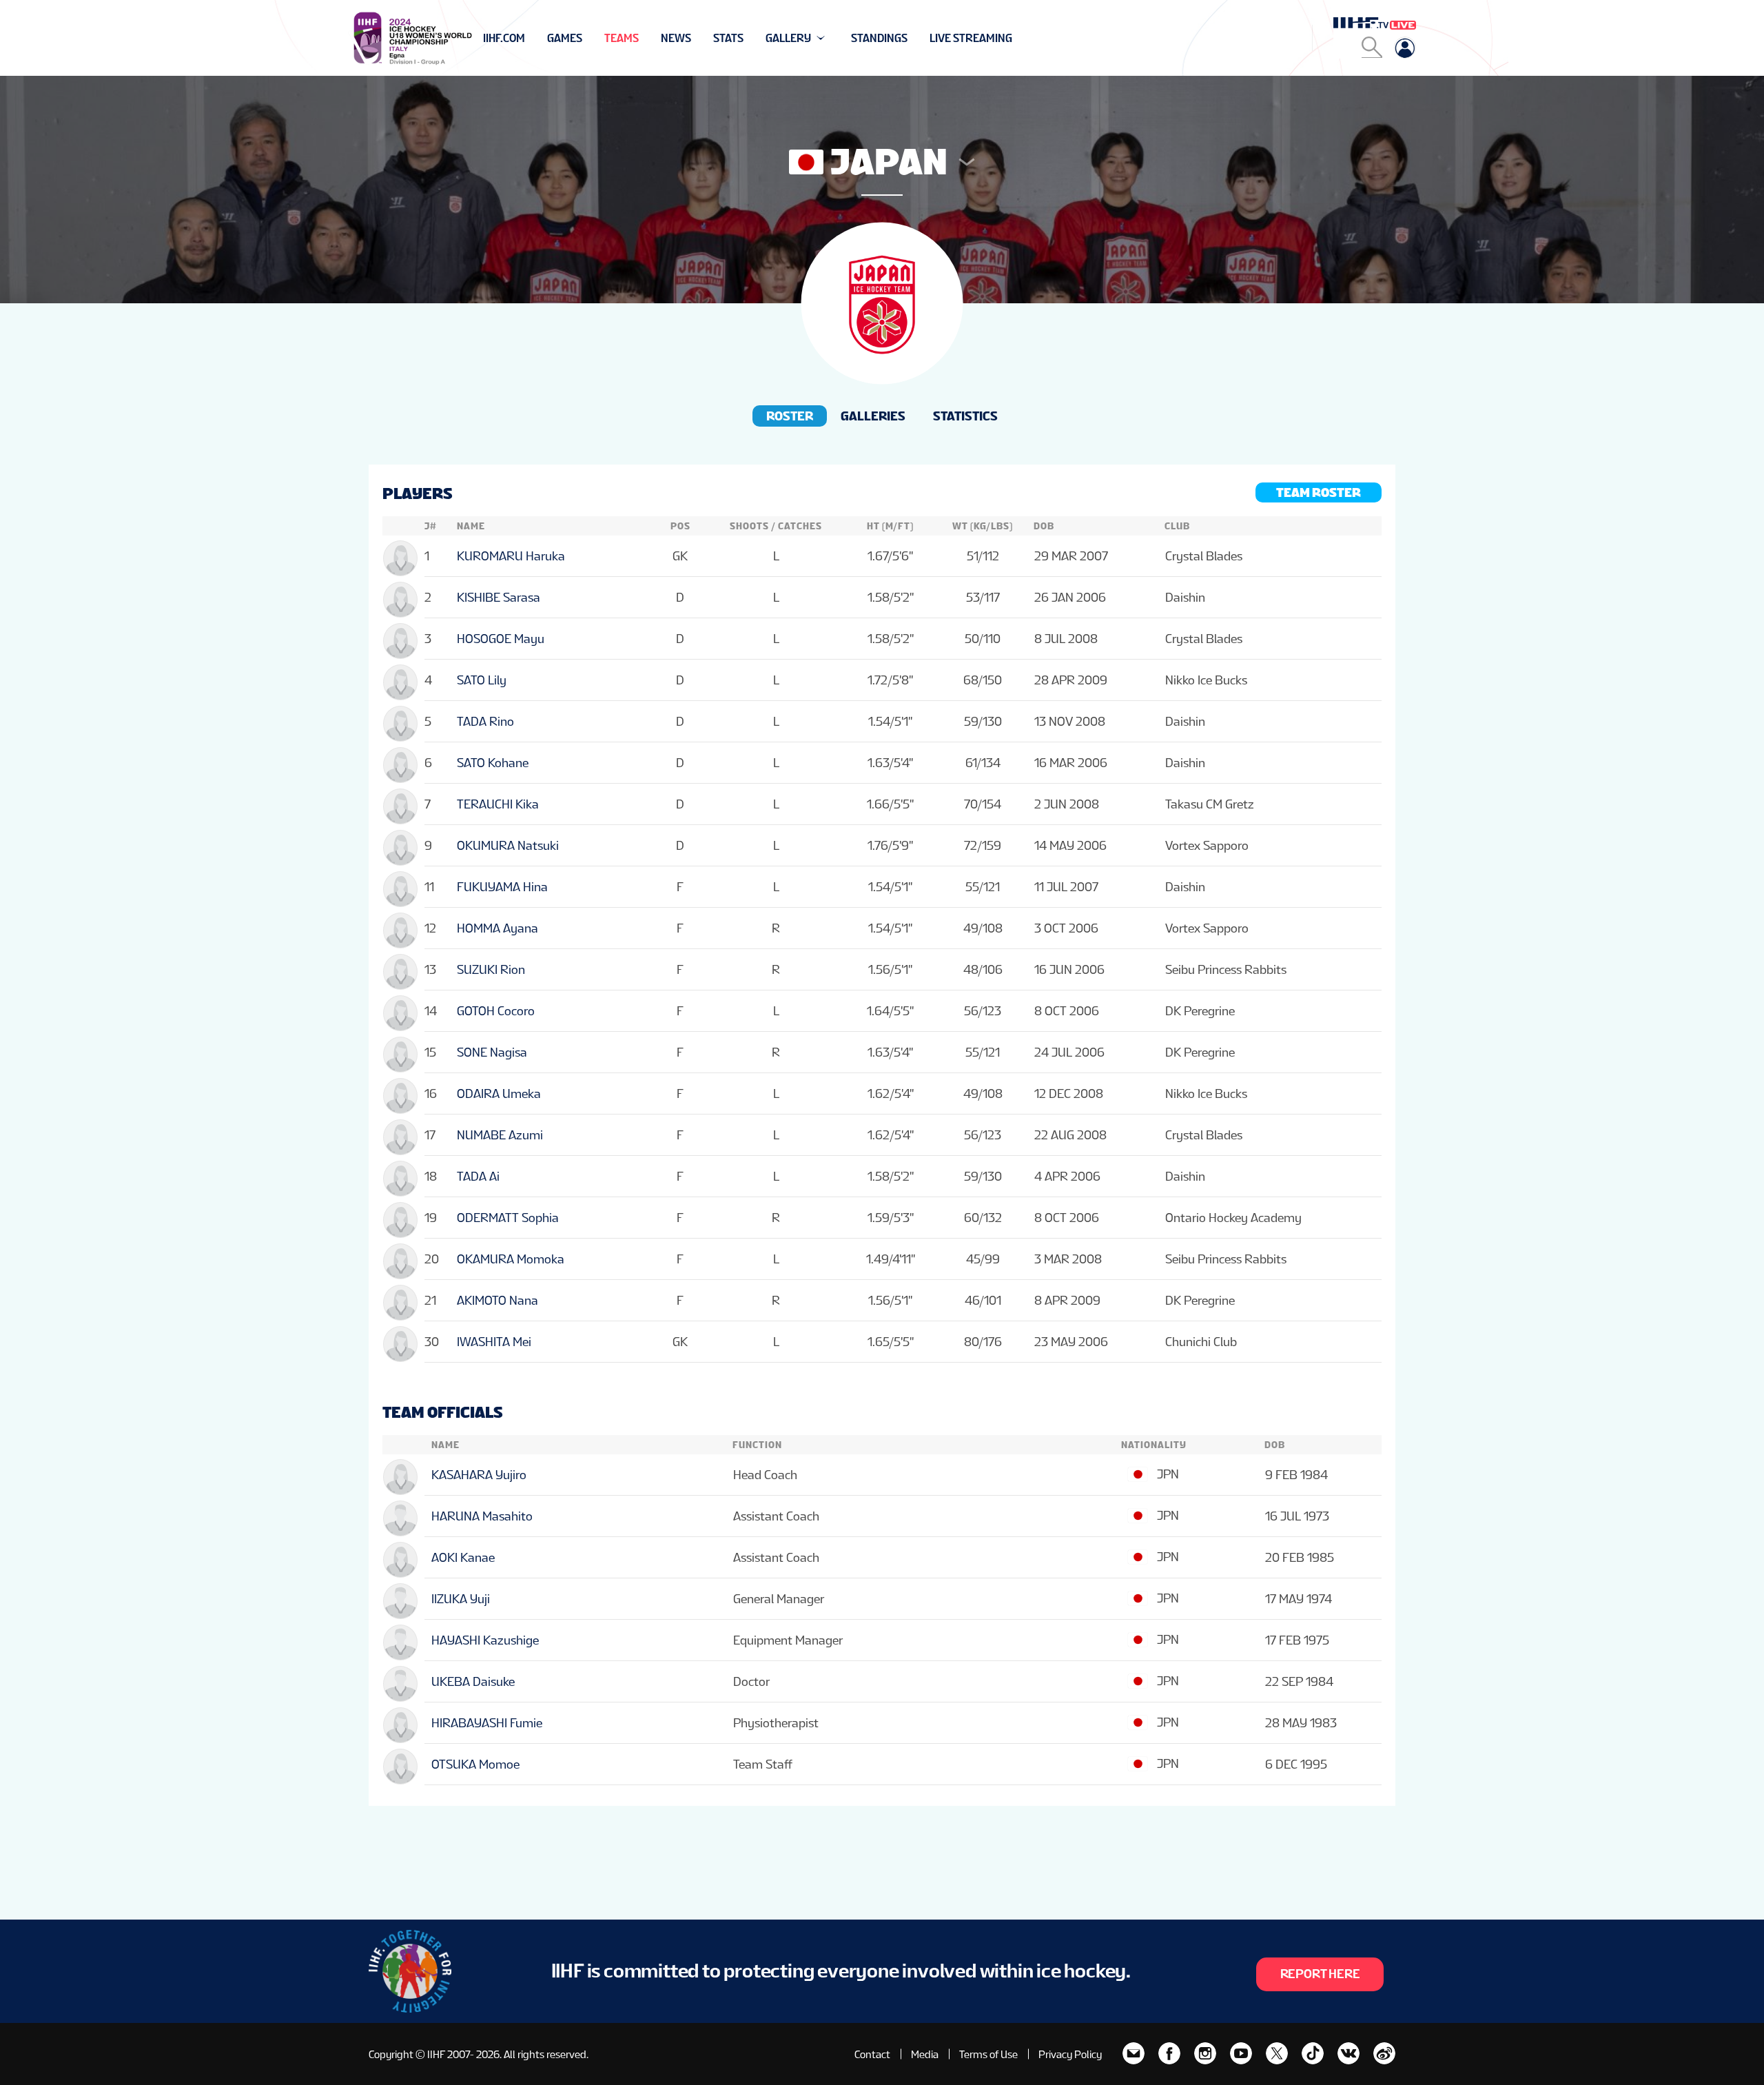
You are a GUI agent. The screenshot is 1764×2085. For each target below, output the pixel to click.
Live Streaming (971, 38)
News (676, 38)
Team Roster (1319, 492)
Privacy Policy (1070, 2054)
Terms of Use (988, 2054)
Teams (622, 38)
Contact (872, 2054)
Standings (879, 38)
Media (925, 2054)
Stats (728, 38)
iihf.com (504, 38)
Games (565, 38)
